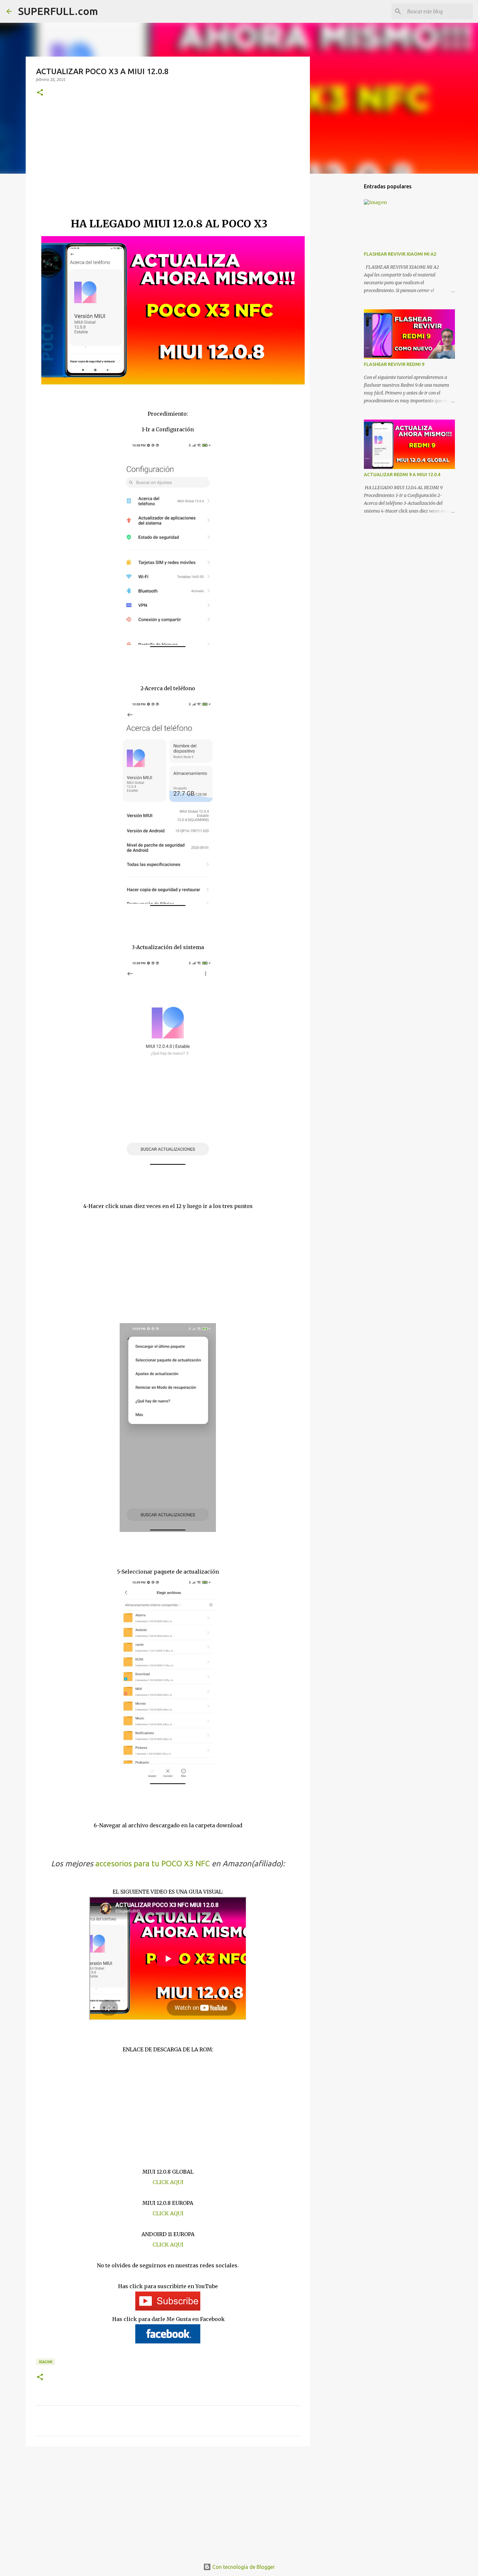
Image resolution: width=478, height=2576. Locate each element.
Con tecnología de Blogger (243, 2567)
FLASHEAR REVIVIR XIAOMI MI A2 (400, 254)
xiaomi (46, 2362)
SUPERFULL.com (58, 11)
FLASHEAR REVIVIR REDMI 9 (394, 364)
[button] (40, 93)
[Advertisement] (168, 166)
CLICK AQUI (168, 2182)
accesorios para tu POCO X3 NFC (153, 1864)
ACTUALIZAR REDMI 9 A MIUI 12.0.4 (402, 475)
